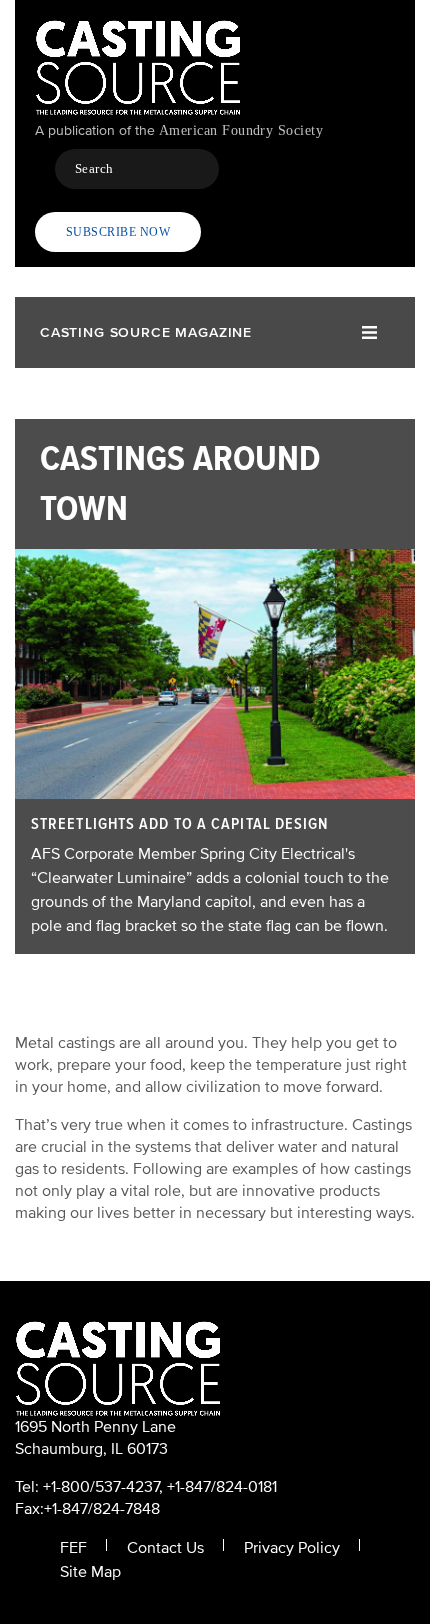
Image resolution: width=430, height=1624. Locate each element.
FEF (73, 1548)
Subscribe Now (118, 232)
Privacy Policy (292, 1548)
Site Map (90, 1572)
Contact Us (165, 1548)
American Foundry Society (241, 130)
